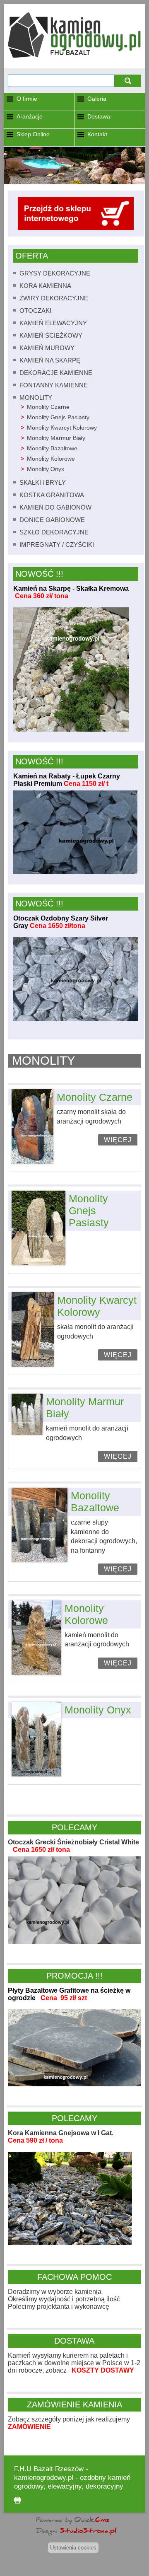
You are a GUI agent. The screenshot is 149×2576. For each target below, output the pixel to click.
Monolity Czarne (48, 407)
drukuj (17, 2500)
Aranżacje (30, 116)
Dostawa (99, 116)
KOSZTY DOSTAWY (103, 2370)
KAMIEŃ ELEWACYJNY (53, 323)
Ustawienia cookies (73, 2548)
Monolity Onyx (46, 469)
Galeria (97, 99)
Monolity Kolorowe (51, 459)
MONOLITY (36, 398)
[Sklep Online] (76, 228)
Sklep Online (33, 134)
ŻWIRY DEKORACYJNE (54, 298)
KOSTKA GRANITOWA (52, 495)
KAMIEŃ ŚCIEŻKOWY (51, 335)
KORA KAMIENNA (45, 286)
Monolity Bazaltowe (52, 448)
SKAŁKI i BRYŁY (43, 482)
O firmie (27, 99)
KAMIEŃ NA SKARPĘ (50, 360)
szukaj (128, 81)
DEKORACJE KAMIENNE (56, 373)
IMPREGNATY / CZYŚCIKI (57, 545)
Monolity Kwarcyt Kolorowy (62, 428)
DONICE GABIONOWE (52, 520)
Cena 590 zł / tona (35, 2140)
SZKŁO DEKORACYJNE (54, 532)
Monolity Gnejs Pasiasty (58, 417)
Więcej (118, 1140)
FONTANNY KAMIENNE (54, 385)
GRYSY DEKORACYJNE (55, 273)
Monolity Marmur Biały (56, 438)
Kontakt (97, 134)
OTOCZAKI (35, 311)
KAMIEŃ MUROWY (47, 348)
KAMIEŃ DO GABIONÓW (55, 507)
